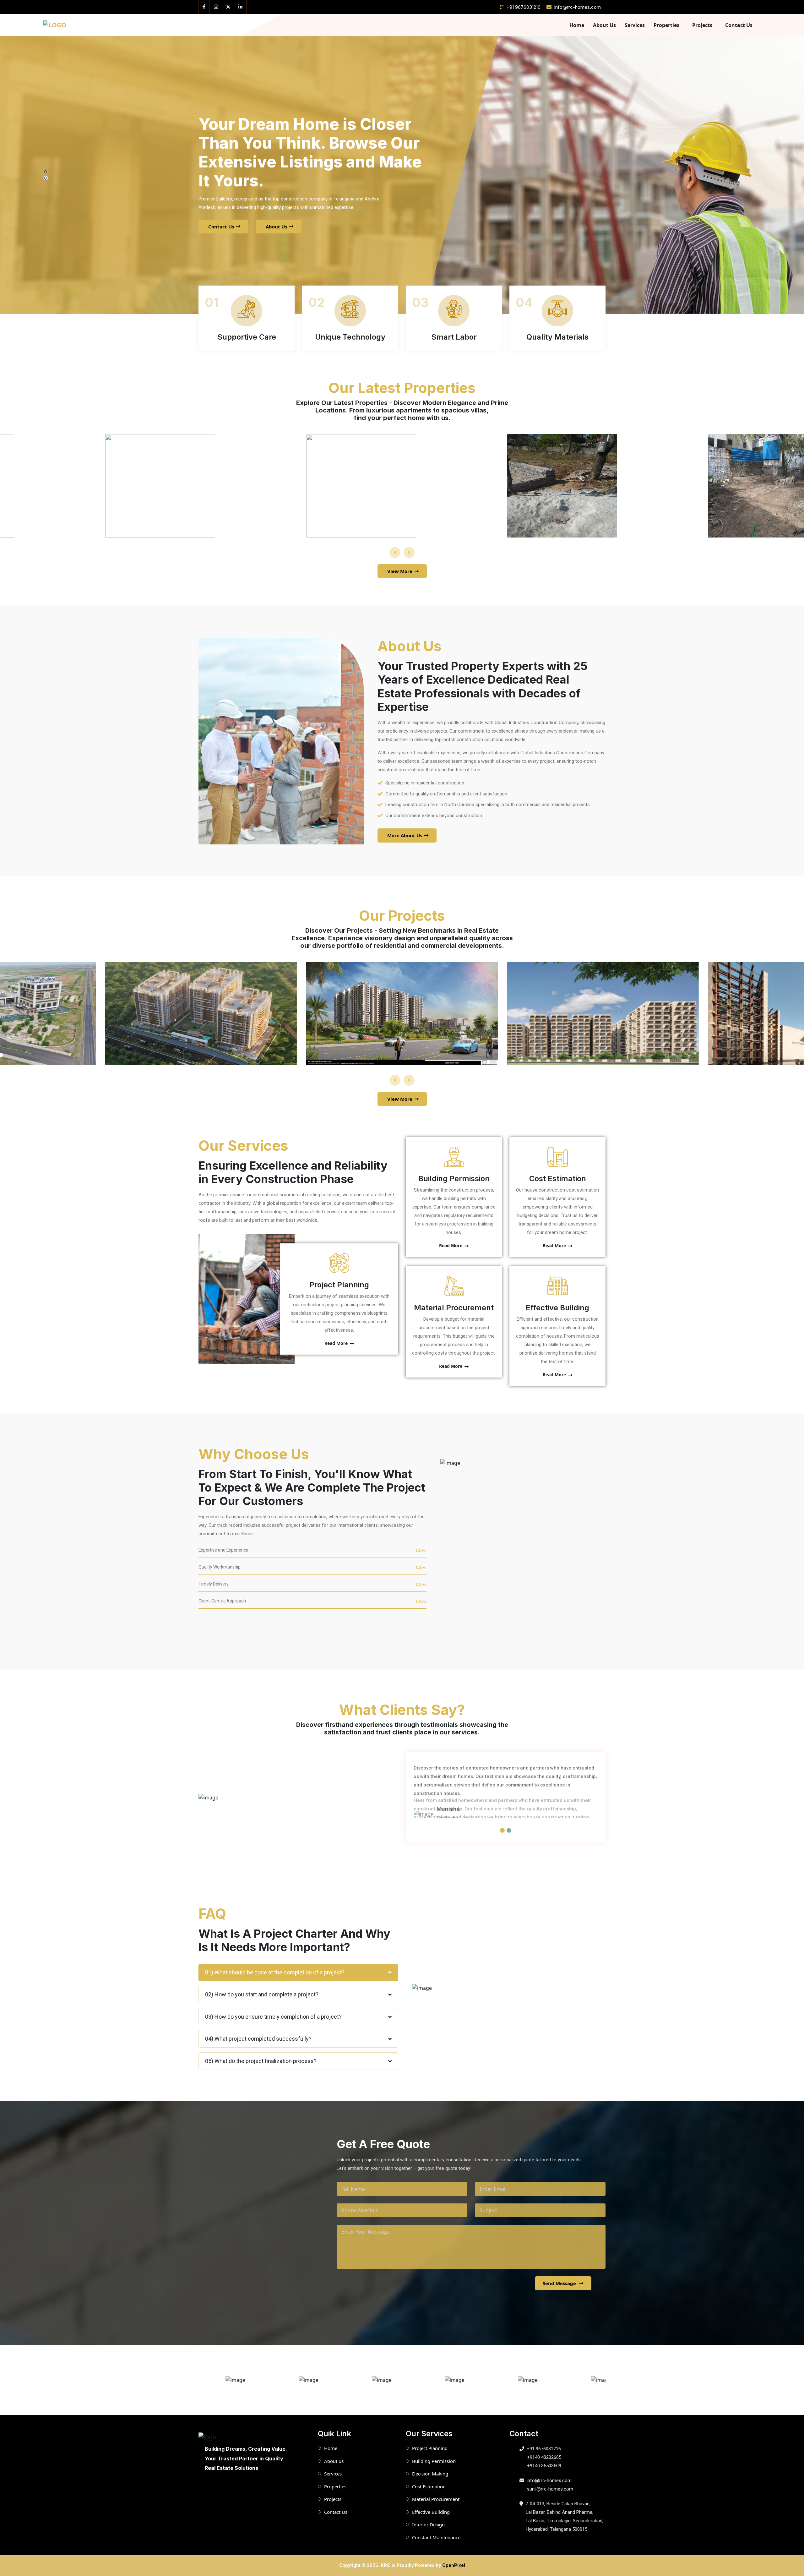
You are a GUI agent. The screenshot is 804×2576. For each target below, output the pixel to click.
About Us (604, 25)
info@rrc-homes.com (578, 7)
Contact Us (739, 25)
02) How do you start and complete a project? (262, 1994)
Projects (702, 25)
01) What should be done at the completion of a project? (275, 1972)
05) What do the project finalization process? (261, 2061)
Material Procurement (454, 1308)
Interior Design (428, 2524)
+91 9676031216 (523, 7)
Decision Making (430, 2474)
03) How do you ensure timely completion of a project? (273, 2017)
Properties (666, 25)
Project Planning (339, 1285)
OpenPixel (454, 2565)
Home (577, 25)
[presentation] (395, 552)
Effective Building (557, 1308)
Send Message (559, 2283)
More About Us (405, 835)
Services (635, 25)
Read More (336, 1343)
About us (334, 2461)
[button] (46, 172)
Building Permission (454, 1179)
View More (400, 571)
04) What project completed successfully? (258, 2039)
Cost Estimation (558, 1179)
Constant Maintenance (436, 2537)
